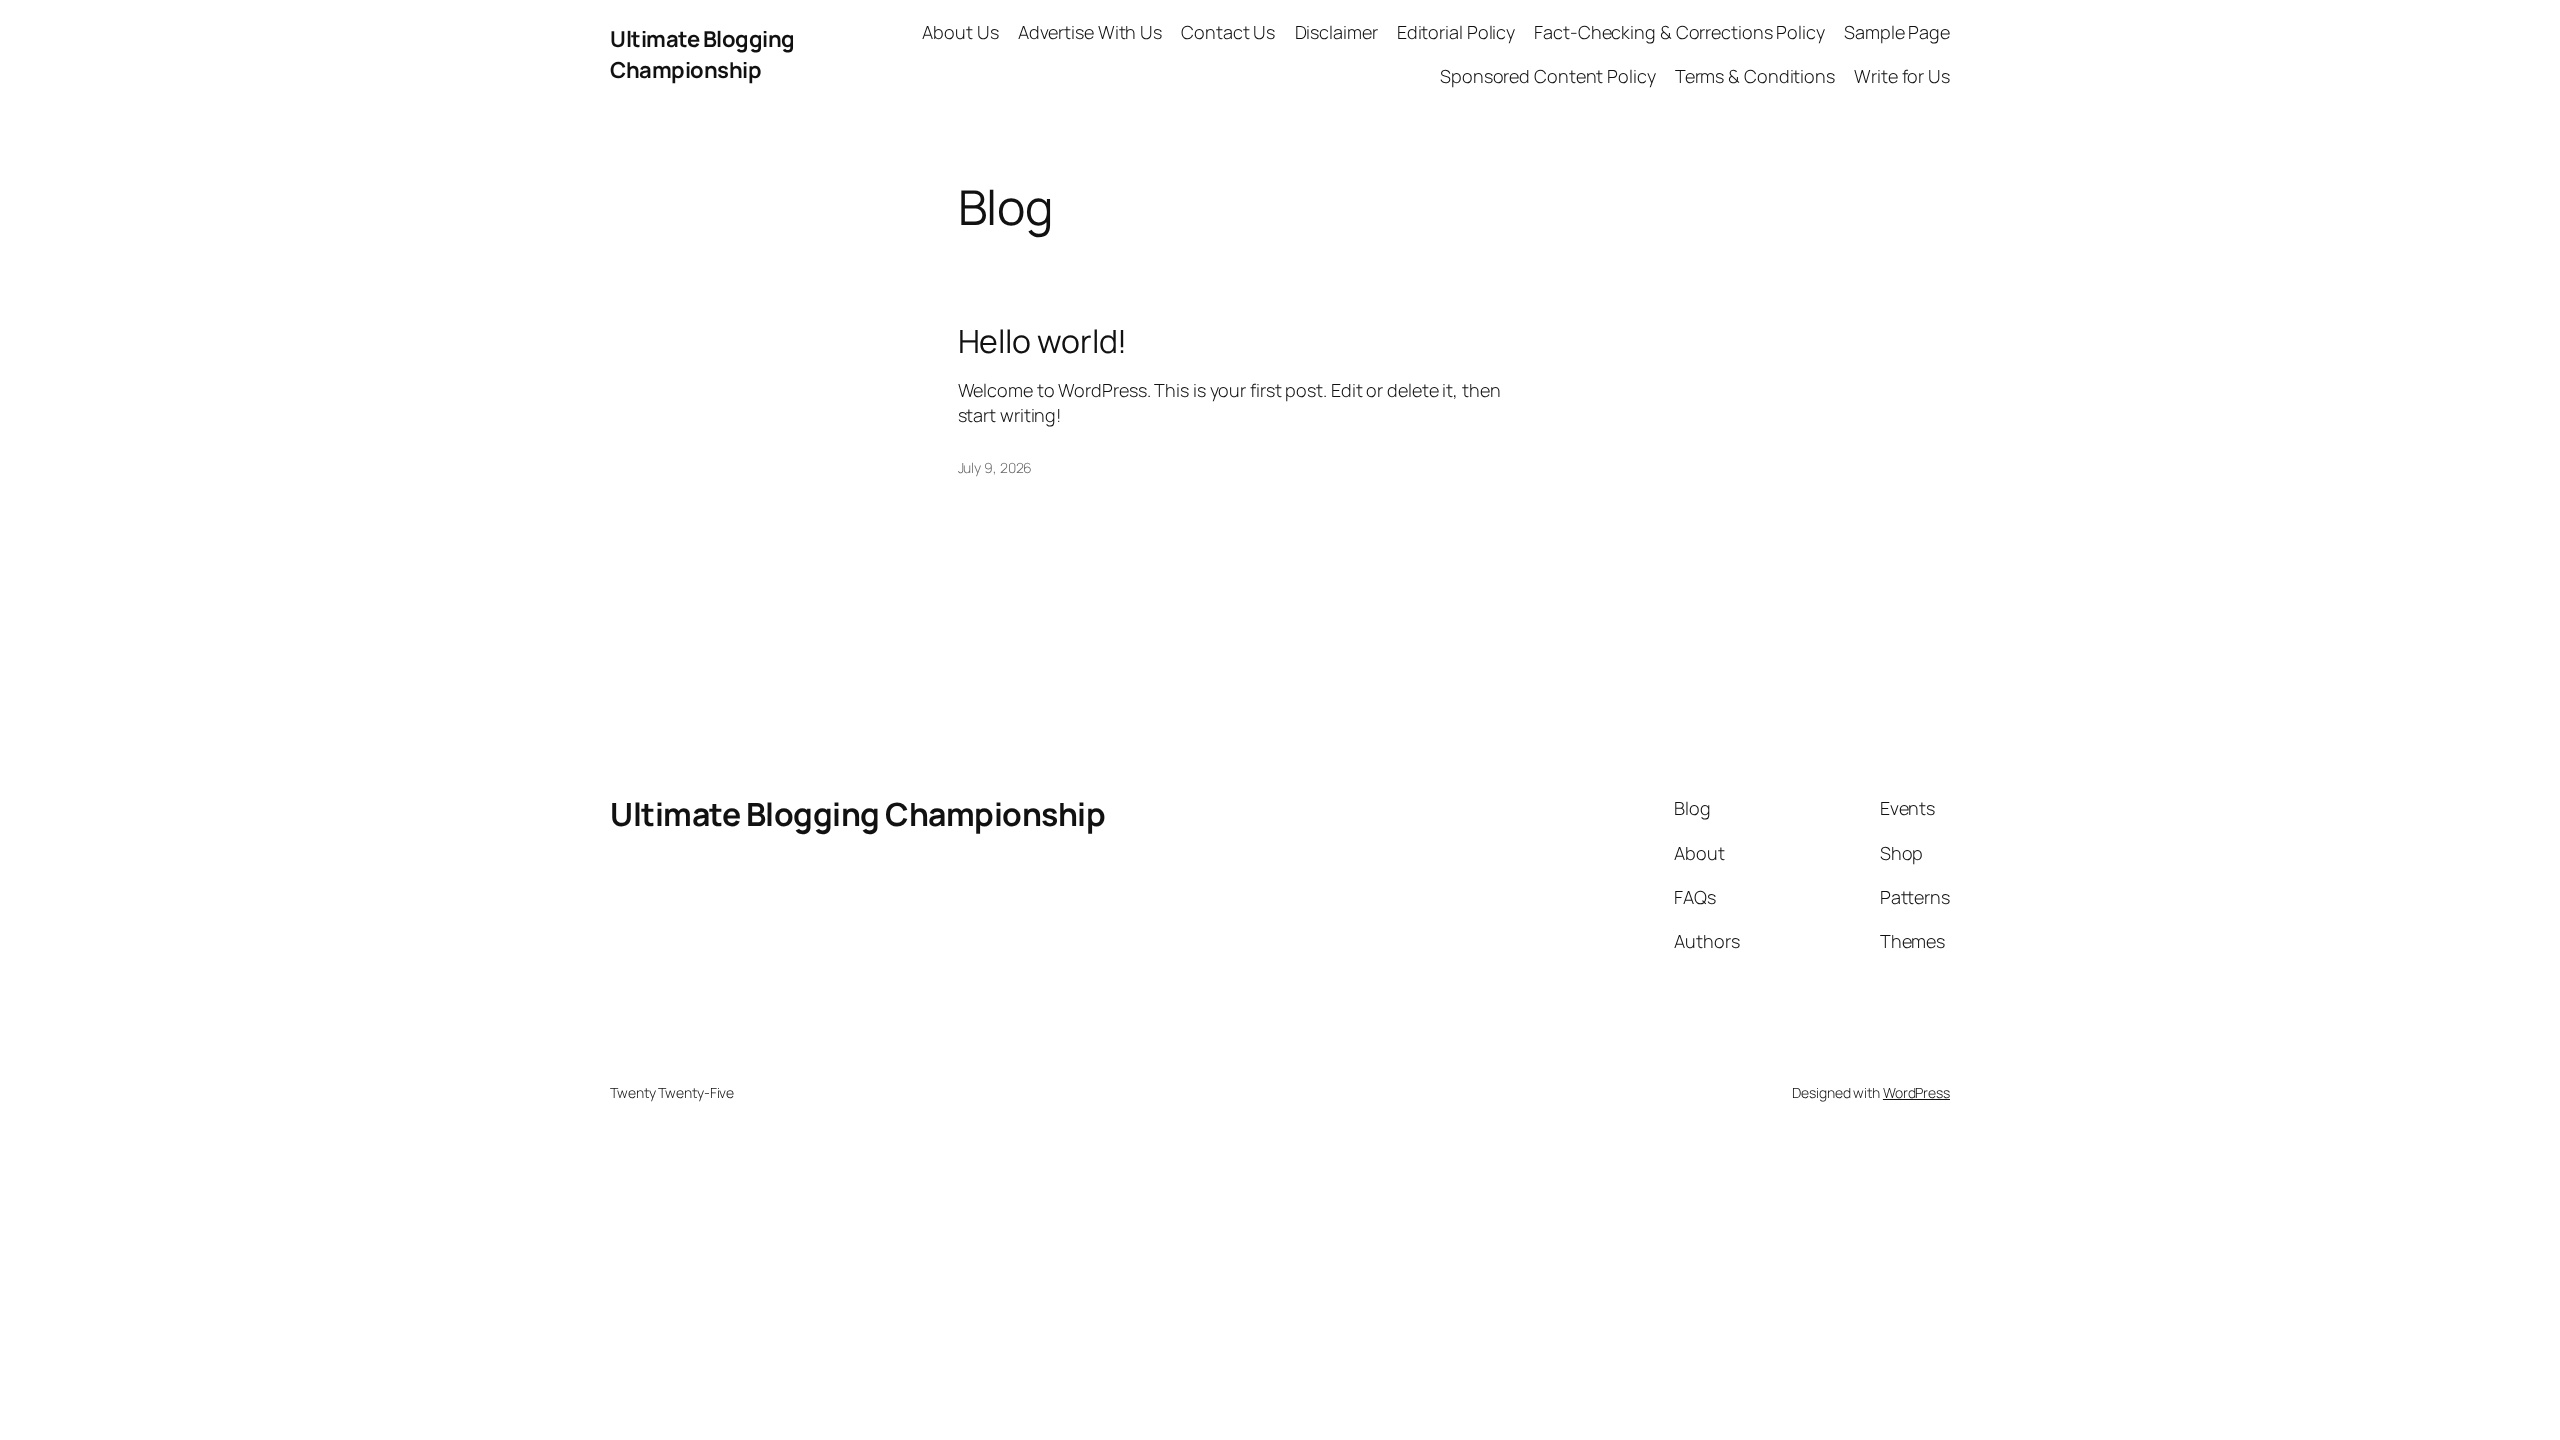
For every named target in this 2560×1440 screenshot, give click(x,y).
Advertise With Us (1090, 32)
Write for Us (1902, 76)
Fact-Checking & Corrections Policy (1679, 32)
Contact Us (1228, 32)
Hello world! (1043, 341)
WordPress (1916, 1092)
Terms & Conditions (1755, 76)
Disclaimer (1336, 32)
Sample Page (1897, 32)
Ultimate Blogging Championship (702, 54)
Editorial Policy (1456, 32)
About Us (960, 32)
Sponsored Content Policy (1548, 76)
